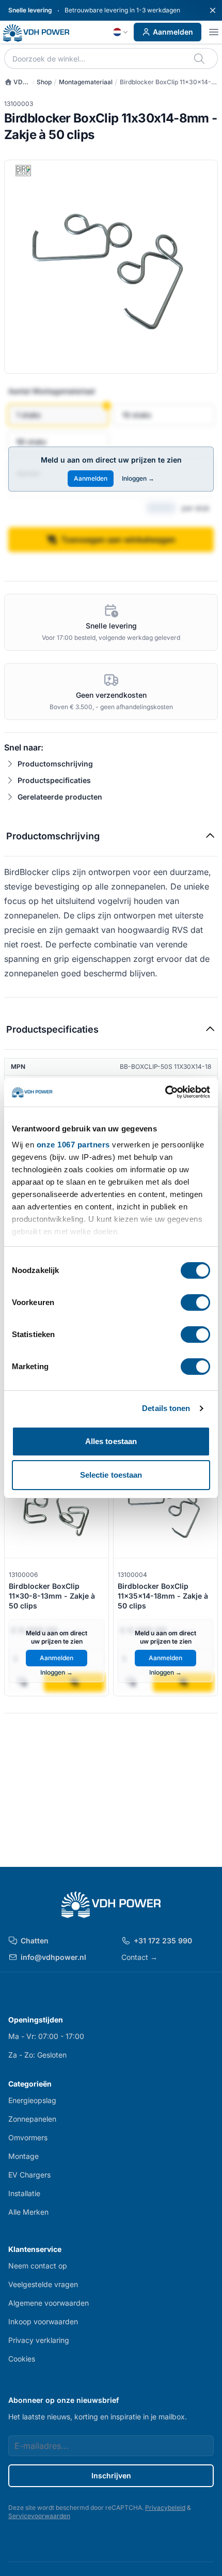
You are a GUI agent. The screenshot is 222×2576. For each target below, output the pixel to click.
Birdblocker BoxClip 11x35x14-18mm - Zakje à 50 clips (163, 1596)
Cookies (22, 2359)
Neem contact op (38, 2266)
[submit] (200, 58)
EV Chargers (29, 2175)
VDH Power (16, 82)
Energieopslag (32, 2100)
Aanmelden (173, 32)
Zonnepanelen (32, 2119)
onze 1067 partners (73, 1145)
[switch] (195, 1302)
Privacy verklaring (39, 2340)
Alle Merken (28, 2212)
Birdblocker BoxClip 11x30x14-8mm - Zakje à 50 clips (165, 82)
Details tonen (166, 1408)
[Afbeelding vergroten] (111, 267)
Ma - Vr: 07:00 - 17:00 (46, 2036)
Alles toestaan (111, 1441)
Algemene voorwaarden (49, 2303)
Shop (44, 82)
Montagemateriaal (86, 82)
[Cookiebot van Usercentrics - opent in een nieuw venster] (165, 1092)
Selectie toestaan (111, 1475)
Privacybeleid (165, 2508)
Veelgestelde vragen (43, 2284)
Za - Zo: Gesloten (37, 2055)
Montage (23, 2156)
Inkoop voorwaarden (43, 2321)
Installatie (24, 2193)
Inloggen (138, 478)
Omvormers (28, 2137)
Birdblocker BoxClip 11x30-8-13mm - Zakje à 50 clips (52, 1596)
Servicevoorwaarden (39, 2516)
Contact (139, 1957)
